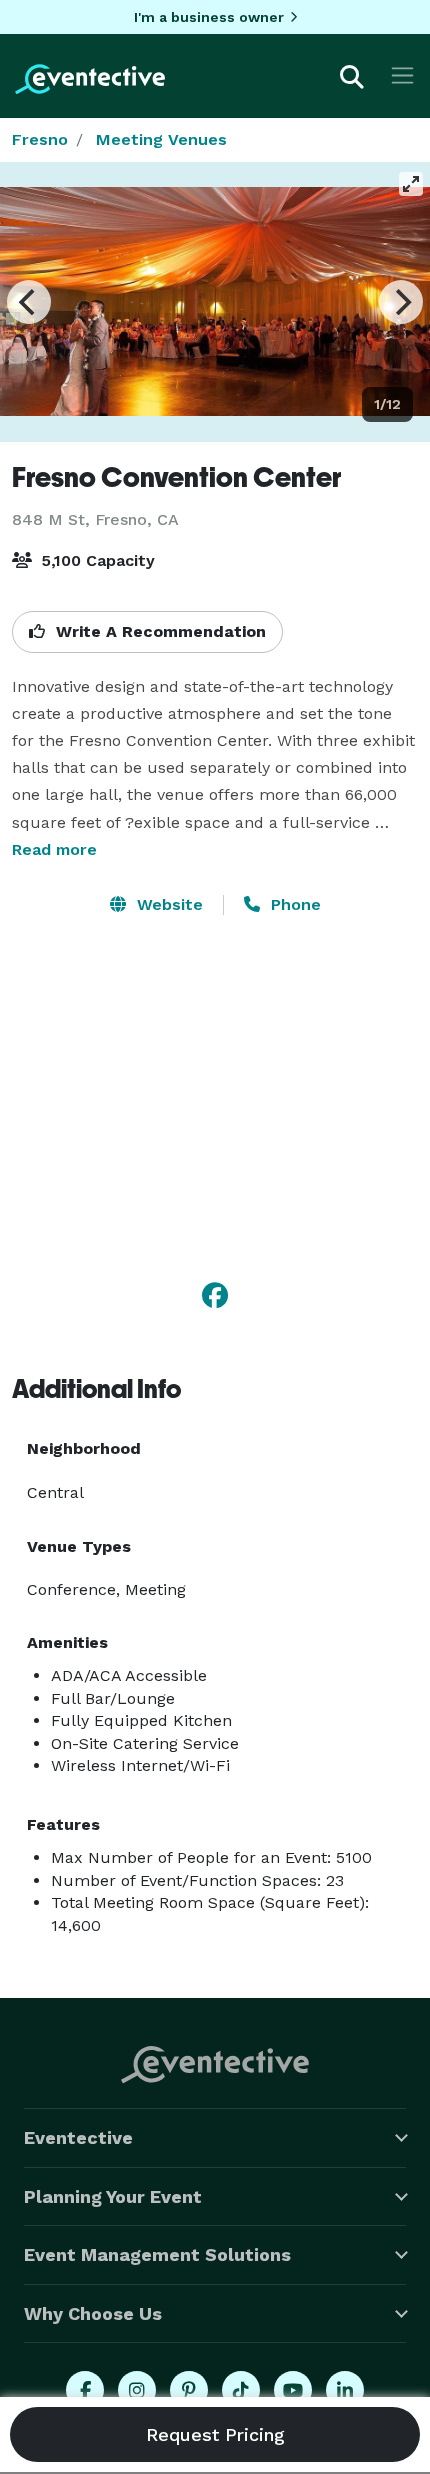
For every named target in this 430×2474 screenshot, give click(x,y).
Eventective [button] (78, 2137)
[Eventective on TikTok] (241, 2390)
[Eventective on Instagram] (137, 2390)
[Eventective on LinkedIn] (345, 2390)
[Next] (401, 302)
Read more (54, 849)
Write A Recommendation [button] (158, 631)
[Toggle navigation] (402, 75)
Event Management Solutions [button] (157, 2254)
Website (167, 904)
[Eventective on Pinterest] (189, 2390)
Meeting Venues (161, 139)
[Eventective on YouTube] (293, 2390)
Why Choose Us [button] (93, 2313)
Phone (293, 904)
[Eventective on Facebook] (85, 2390)
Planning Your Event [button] (113, 2196)
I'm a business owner (209, 17)
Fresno (40, 139)
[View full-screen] (411, 184)
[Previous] (29, 302)
